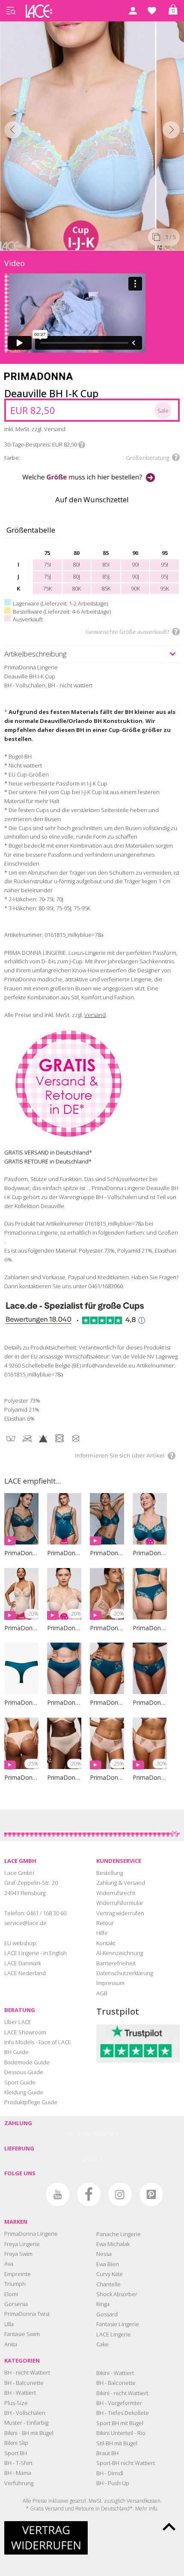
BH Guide (16, 2052)
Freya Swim (18, 2254)
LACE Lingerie (114, 2334)
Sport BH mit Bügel (120, 2423)
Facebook (89, 2194)
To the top (169, 2527)
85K (106, 588)
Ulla (9, 2324)
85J (106, 576)
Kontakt (106, 1943)
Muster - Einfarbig (26, 2423)
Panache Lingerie (119, 2234)
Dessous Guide (24, 2072)
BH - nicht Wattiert (27, 2372)
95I (165, 564)
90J (135, 576)
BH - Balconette (24, 2383)
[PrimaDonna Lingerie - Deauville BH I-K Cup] (78, 134)
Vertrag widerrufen (120, 1913)
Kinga (103, 2304)
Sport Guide (20, 2082)
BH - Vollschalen (25, 2413)
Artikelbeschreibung (35, 654)
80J (76, 576)
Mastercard (105, 2134)
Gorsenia (16, 2304)
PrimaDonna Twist (27, 2314)
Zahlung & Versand (121, 1883)
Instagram (120, 2194)
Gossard (107, 2314)
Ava (9, 2264)
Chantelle (108, 2284)
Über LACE (18, 2022)
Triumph (15, 2284)
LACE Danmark (23, 1963)
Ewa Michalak (113, 2244)
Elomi (11, 2294)
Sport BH (16, 2453)
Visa (87, 2134)
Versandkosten (144, 2501)
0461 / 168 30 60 (46, 1913)
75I (47, 564)
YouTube (58, 2194)
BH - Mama (18, 2473)
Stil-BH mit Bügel (117, 2443)
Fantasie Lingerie (118, 2324)
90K (135, 588)
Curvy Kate (110, 2274)
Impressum (110, 1983)
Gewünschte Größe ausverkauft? (127, 632)
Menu (11, 11)
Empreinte (18, 2274)
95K (165, 588)
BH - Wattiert (20, 2393)
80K (76, 588)
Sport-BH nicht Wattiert (126, 2463)
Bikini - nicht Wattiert (122, 2393)
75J (47, 576)
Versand (95, 1015)
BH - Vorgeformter (119, 2403)
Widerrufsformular (120, 1903)
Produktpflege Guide (31, 2102)
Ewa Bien (108, 2264)
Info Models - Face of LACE (38, 2042)
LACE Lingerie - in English (36, 1953)
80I (76, 564)
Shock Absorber (117, 2294)
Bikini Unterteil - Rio (121, 2433)
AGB (102, 1993)
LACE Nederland (25, 1973)
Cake (102, 2344)
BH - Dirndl (110, 2473)
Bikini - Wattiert (115, 2373)
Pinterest (151, 2194)
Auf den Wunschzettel (92, 499)
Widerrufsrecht (116, 1893)
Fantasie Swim (22, 2334)
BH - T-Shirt (18, 2463)
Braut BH (107, 2453)
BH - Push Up (113, 2483)
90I (135, 564)
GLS (97, 2159)
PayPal (73, 2134)
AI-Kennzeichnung (120, 1953)
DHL (87, 2159)
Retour (105, 1923)
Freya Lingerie (22, 2244)
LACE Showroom (25, 2032)
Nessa (104, 2254)
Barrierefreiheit (116, 1963)
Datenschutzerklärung (125, 1973)
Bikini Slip (16, 2443)
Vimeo (26, 2194)
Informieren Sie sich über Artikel (120, 1455)
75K (47, 588)
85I (106, 564)
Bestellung (110, 1873)
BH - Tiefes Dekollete (123, 2413)
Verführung (19, 2483)
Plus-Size (16, 2403)
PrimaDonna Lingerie (31, 2234)
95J (165, 576)
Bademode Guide (27, 2062)
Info (82, 445)
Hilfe (102, 1933)
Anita (11, 2344)
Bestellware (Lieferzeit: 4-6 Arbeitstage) (62, 612)
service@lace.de (25, 1923)
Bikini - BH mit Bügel (29, 2433)
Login (133, 11)
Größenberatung (147, 458)
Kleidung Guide (24, 2092)
